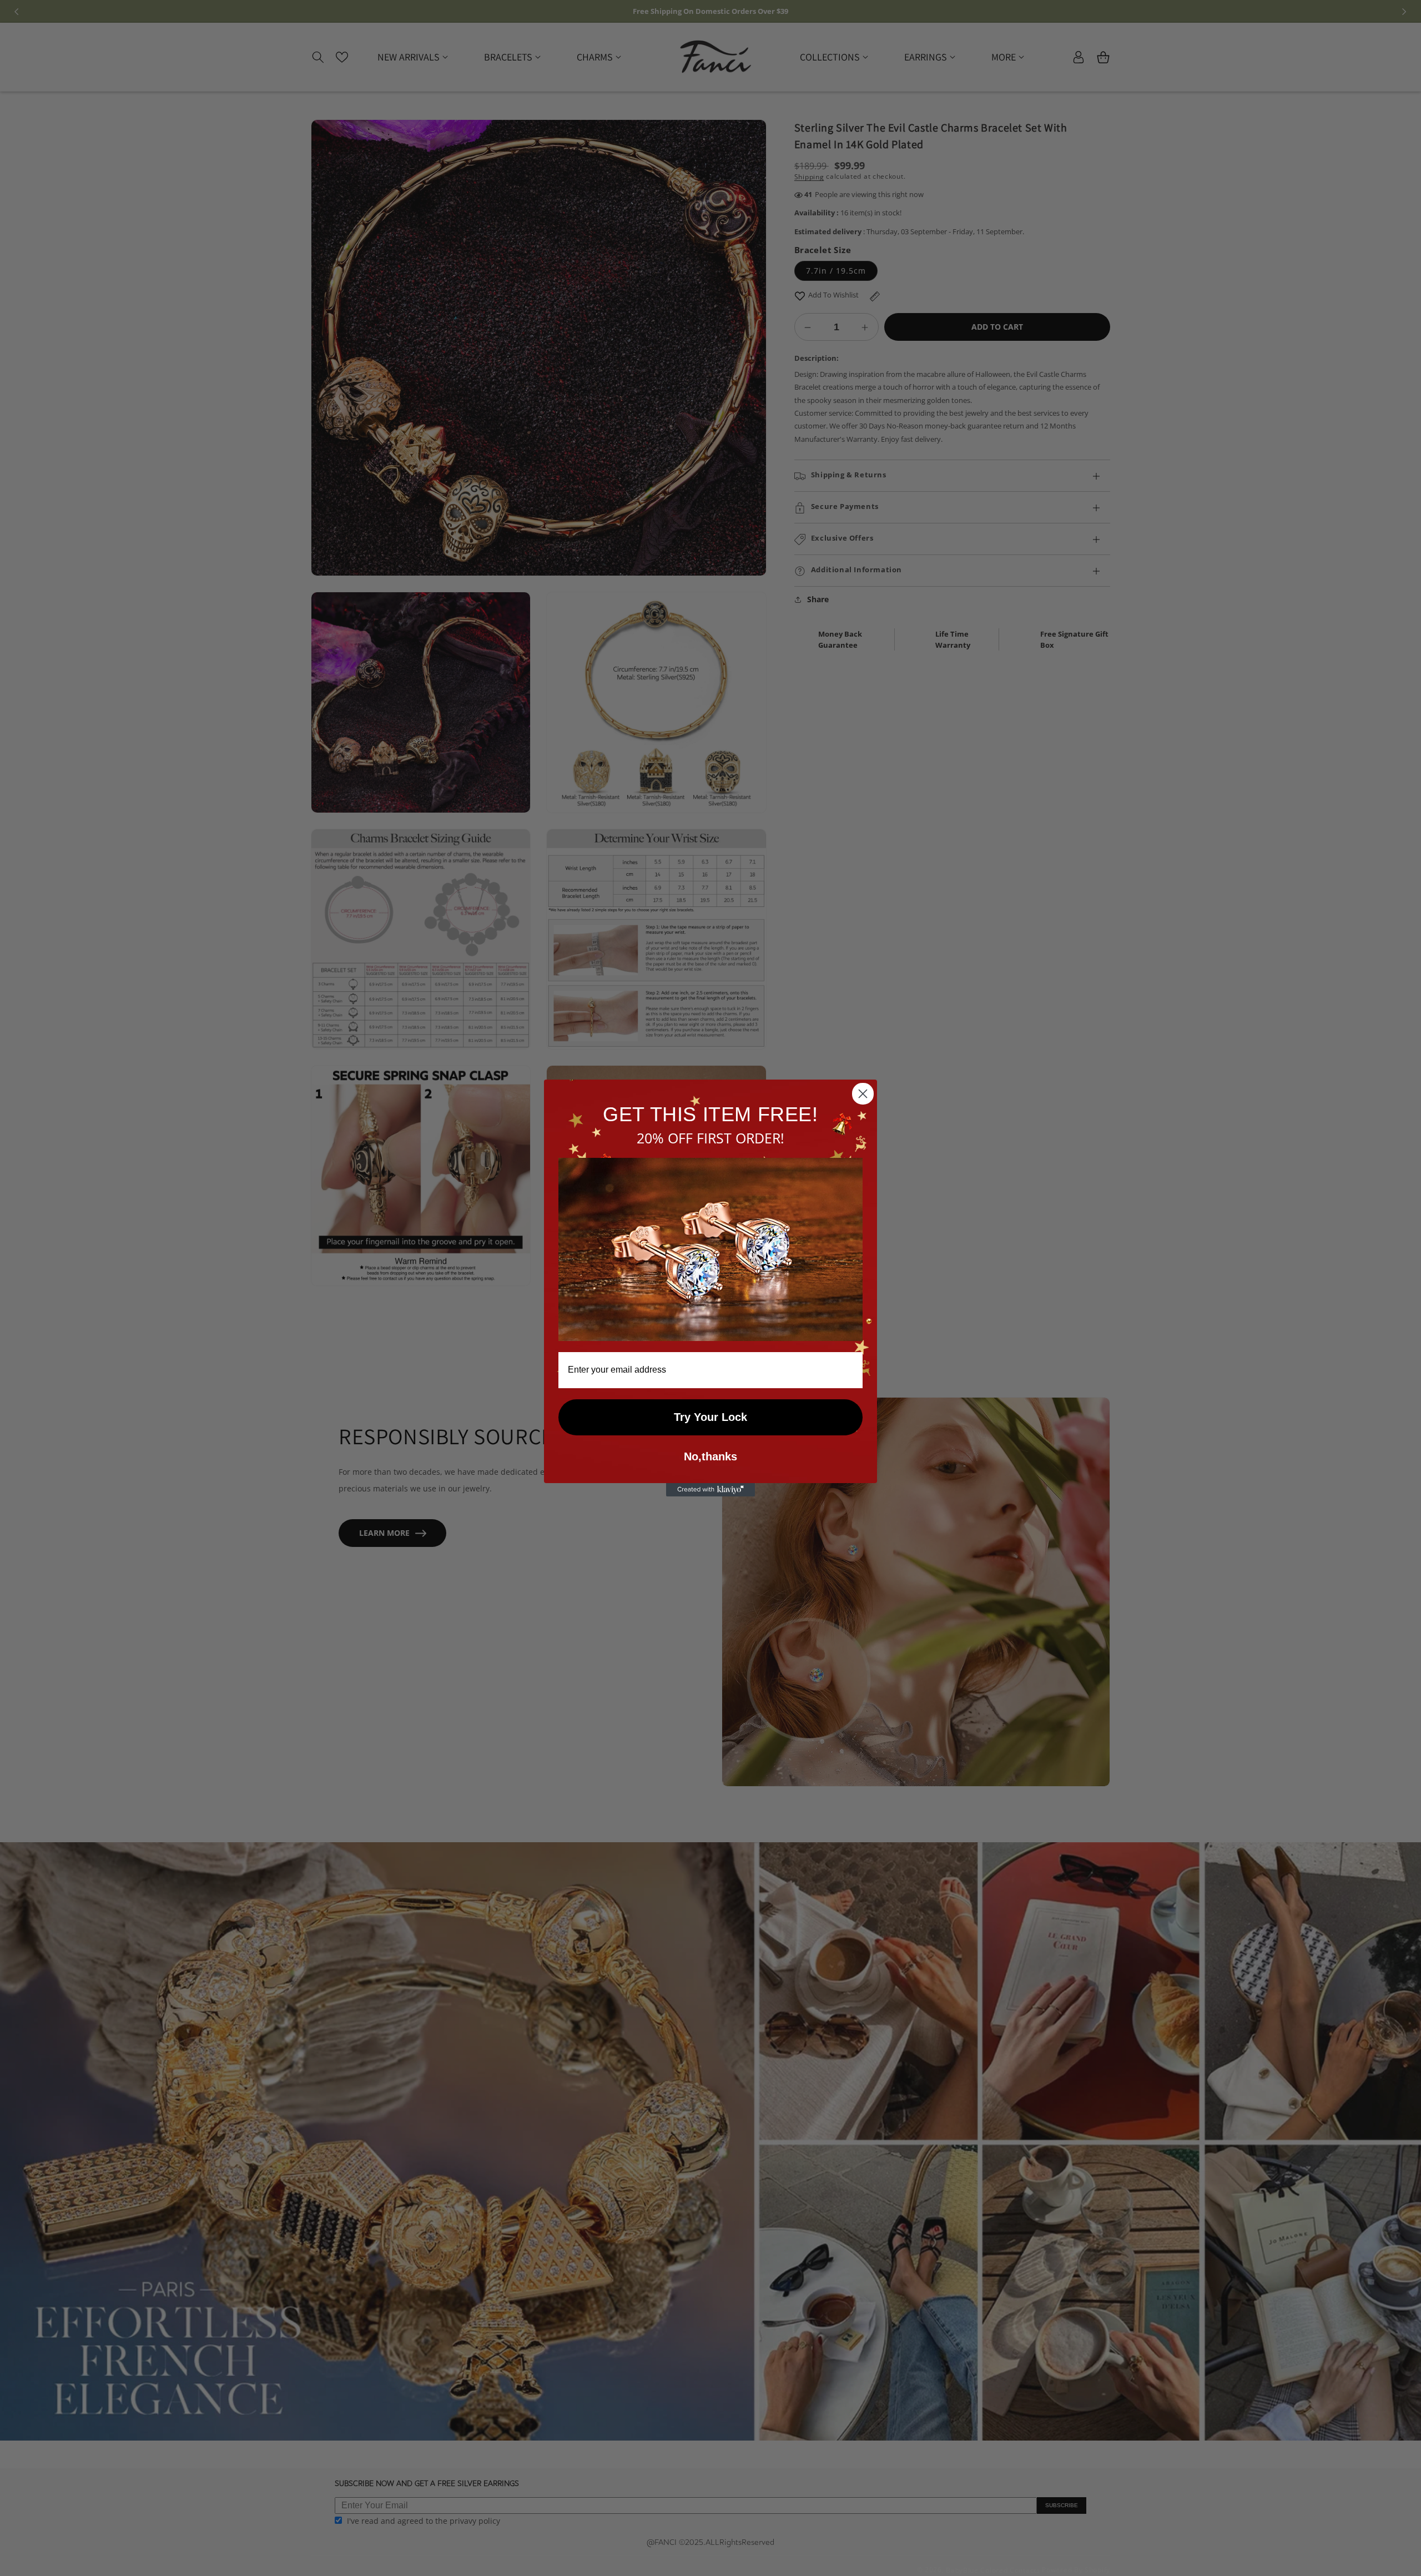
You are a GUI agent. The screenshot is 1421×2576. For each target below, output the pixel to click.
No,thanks (710, 1456)
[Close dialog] (863, 1094)
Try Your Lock (710, 1417)
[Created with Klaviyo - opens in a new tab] (710, 1490)
